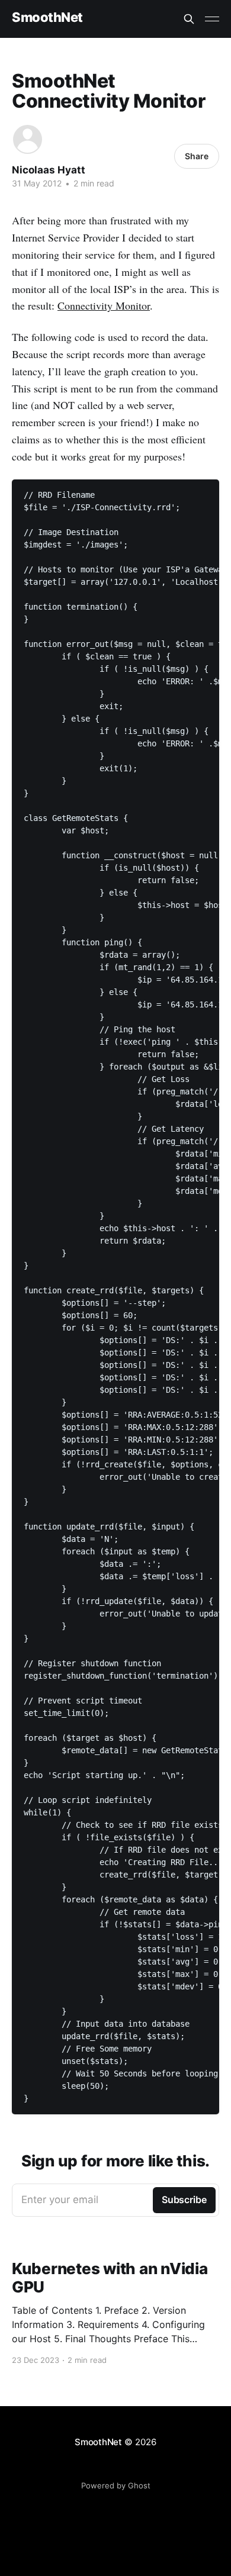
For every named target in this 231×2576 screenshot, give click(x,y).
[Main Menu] (212, 19)
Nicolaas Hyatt (49, 170)
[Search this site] (189, 19)
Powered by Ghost (116, 2485)
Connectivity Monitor (104, 305)
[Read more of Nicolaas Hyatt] (28, 139)
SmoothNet (47, 17)
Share (197, 156)
